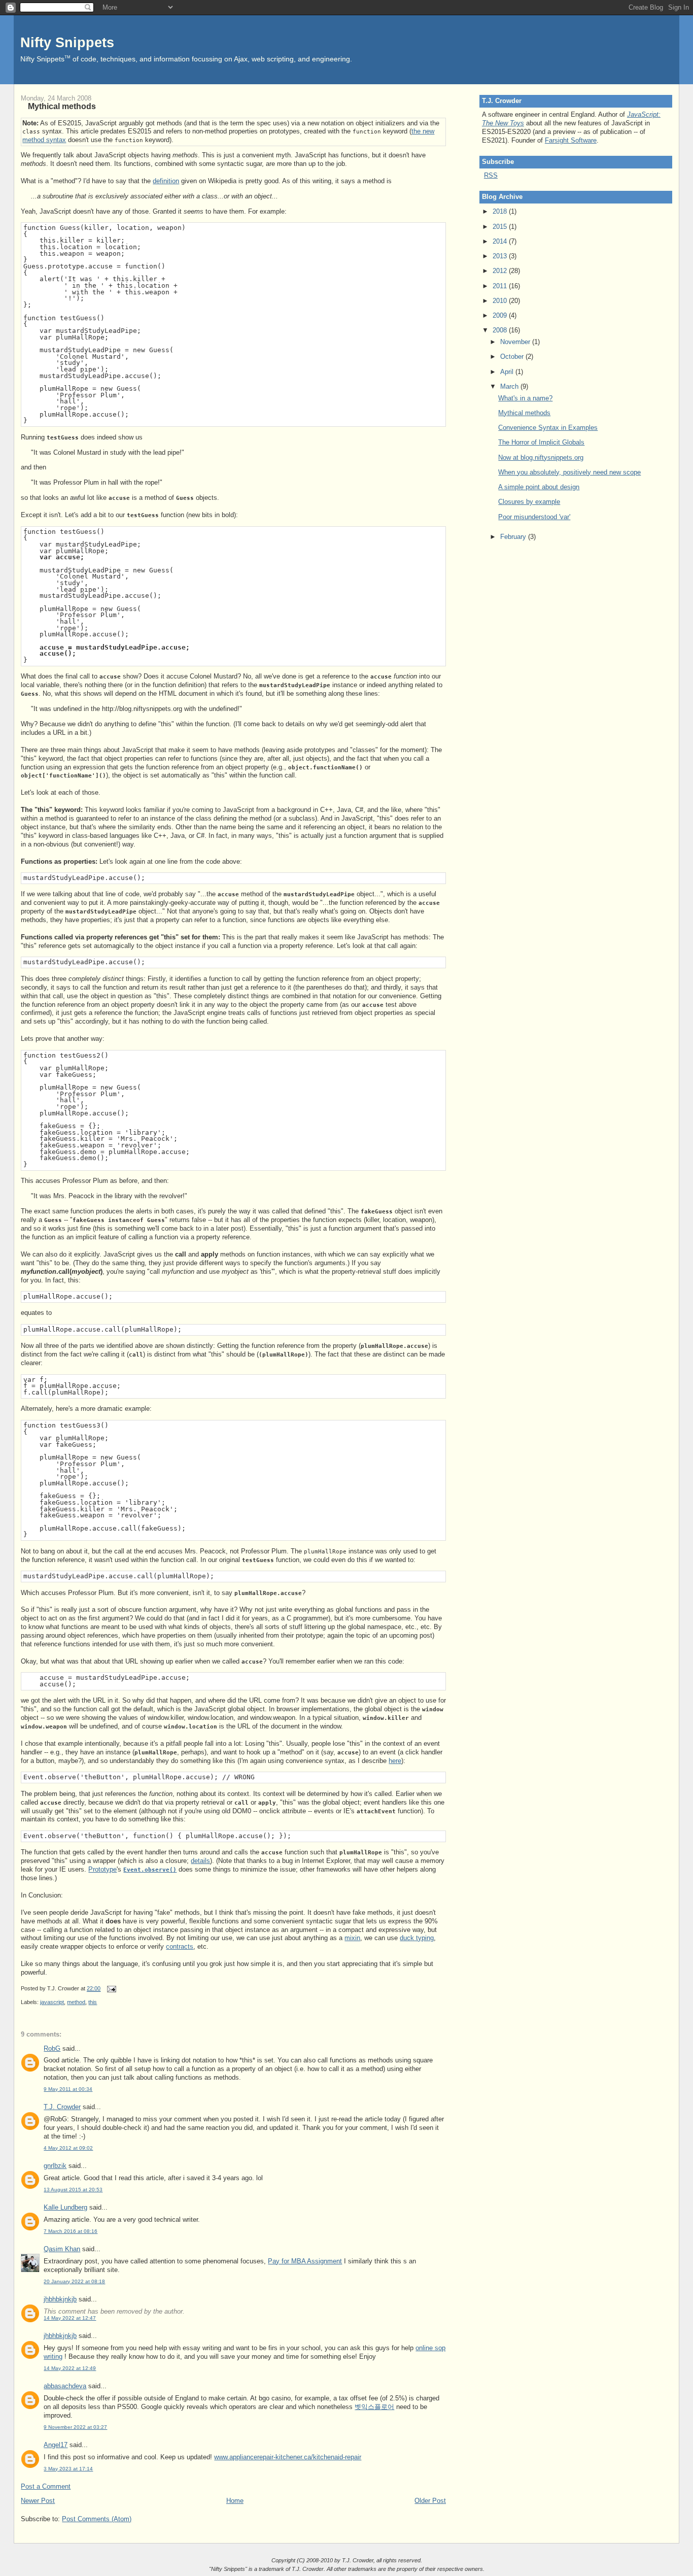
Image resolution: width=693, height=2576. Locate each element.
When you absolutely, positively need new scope (569, 472)
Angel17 (56, 2445)
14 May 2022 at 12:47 (70, 2318)
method (76, 2002)
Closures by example (529, 502)
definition (166, 181)
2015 (501, 227)
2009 (501, 315)
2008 (501, 330)
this (93, 2002)
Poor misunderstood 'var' (534, 517)
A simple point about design (539, 487)
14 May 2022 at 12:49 (70, 2368)
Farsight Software (571, 140)
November (516, 342)
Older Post (430, 2501)
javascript (52, 2002)
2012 (501, 271)
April (508, 372)
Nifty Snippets (67, 42)
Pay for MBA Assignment (305, 2261)
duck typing (417, 1938)
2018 (501, 211)
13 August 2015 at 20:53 (73, 2190)
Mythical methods (62, 106)
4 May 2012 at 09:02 (68, 2148)
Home (235, 2501)
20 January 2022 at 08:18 (74, 2281)
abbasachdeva (65, 2386)
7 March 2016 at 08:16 (71, 2231)
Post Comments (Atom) (97, 2519)
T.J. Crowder (62, 2107)
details (200, 1861)
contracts (180, 1946)
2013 (501, 256)
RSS (491, 175)
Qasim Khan (62, 2249)
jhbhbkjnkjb (60, 2299)
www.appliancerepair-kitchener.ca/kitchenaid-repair (288, 2457)
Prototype (102, 1869)
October (513, 357)
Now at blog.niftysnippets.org (541, 457)
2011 (501, 286)
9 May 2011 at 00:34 (68, 2089)
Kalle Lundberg (65, 2207)
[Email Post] (110, 1988)
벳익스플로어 (374, 2407)
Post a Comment (46, 2486)
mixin (352, 1938)
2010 (501, 301)
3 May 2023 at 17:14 (68, 2469)
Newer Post (38, 2501)
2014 (501, 241)
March (510, 386)
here (395, 1761)
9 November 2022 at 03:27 (75, 2427)
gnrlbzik (55, 2166)
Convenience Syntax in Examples (548, 428)
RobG (52, 2048)
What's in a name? (525, 398)
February (514, 537)
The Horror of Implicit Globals (541, 442)
